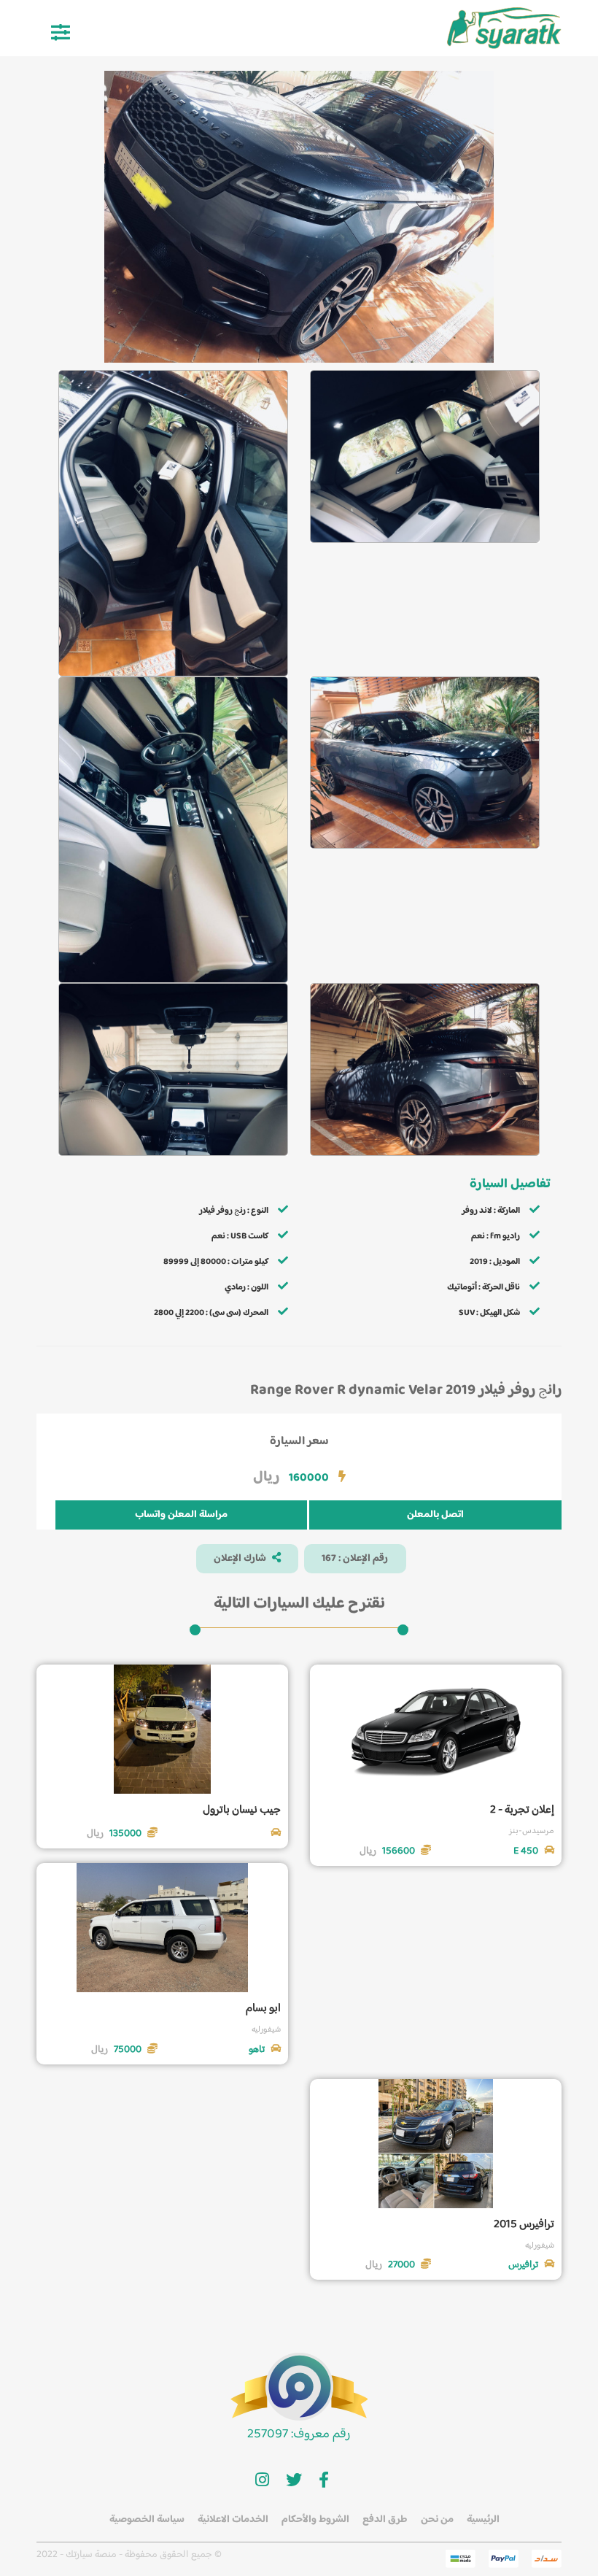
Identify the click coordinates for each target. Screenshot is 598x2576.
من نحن (437, 2520)
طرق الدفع (385, 2520)
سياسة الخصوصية (147, 2520)
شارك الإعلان (241, 1559)
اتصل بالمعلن (435, 1515)
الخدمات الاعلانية (233, 2520)
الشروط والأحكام (315, 2520)
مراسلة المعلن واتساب (181, 1515)
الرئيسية (483, 2520)
